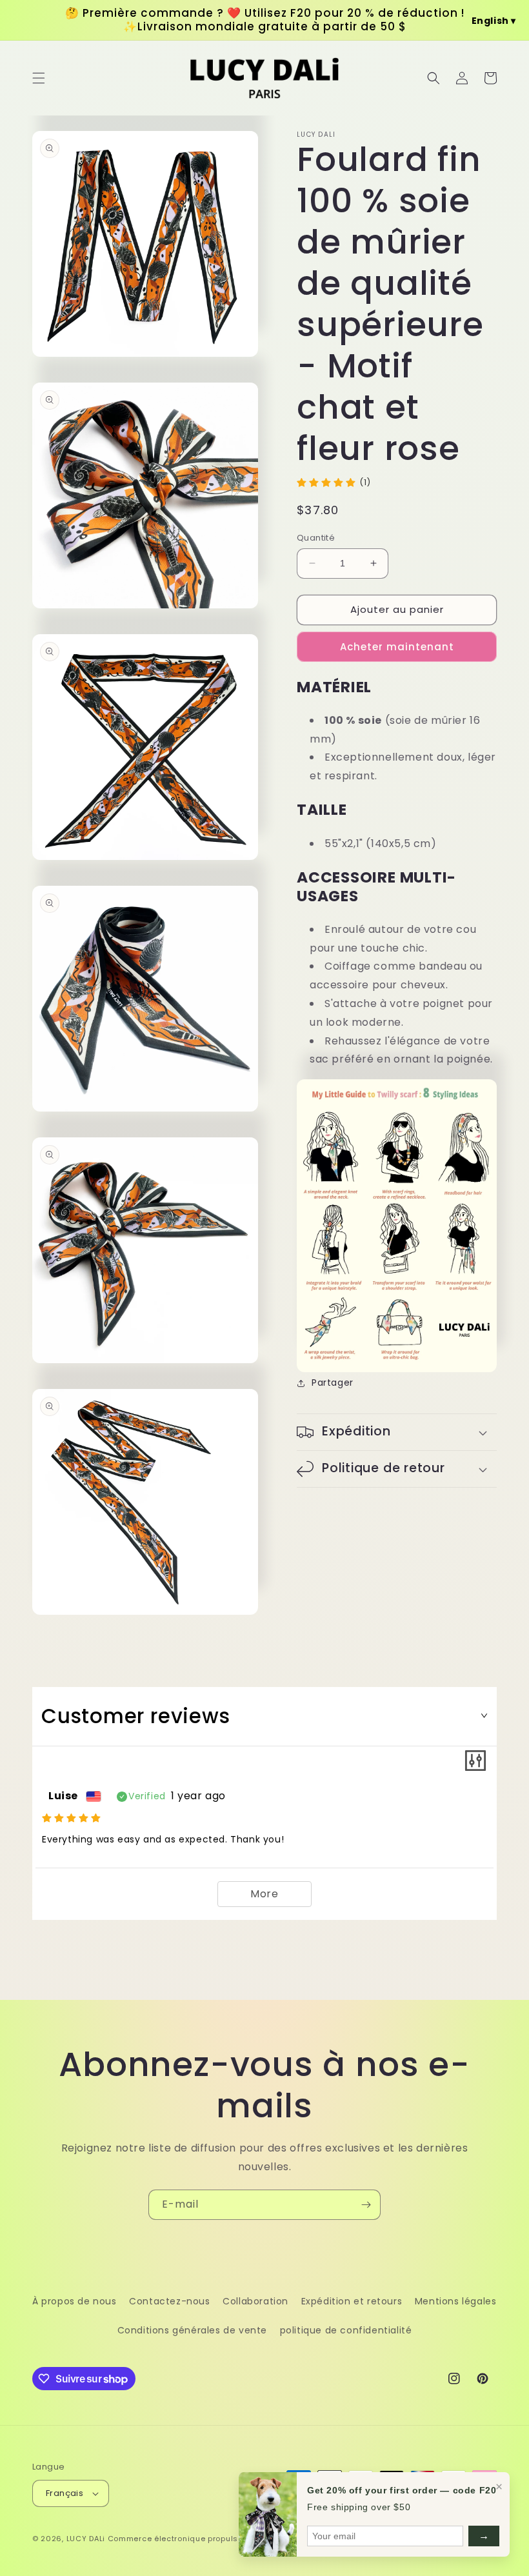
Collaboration (255, 2301)
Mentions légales (456, 2301)
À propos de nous (75, 2301)
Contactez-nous (169, 2301)
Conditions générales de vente (192, 2330)
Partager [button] (333, 1383)
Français (65, 2493)
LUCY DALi (86, 2539)
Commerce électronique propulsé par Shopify (199, 2539)
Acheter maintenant (397, 647)
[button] (39, 78)
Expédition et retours (352, 2301)
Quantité (316, 538)
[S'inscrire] (366, 2205)
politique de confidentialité (346, 2330)
